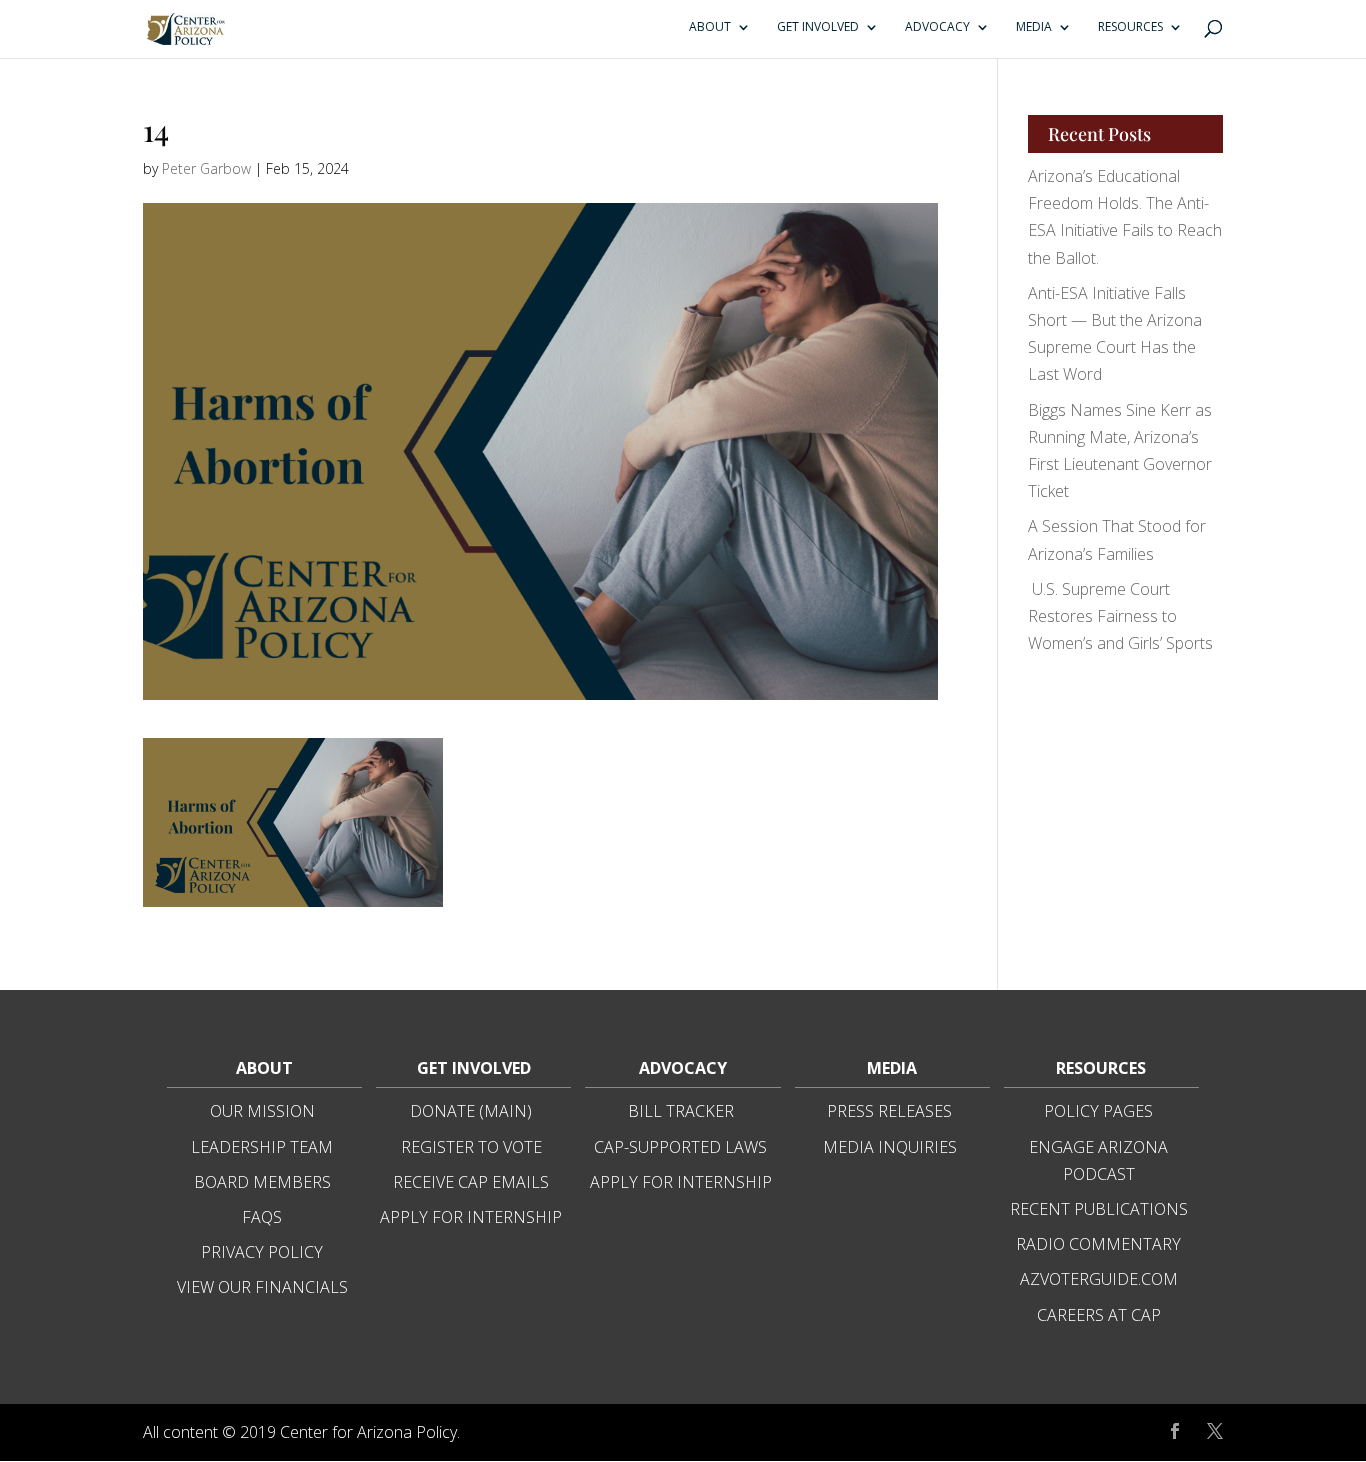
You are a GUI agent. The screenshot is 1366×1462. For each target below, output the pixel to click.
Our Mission (262, 1111)
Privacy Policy (262, 1252)
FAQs (262, 1217)
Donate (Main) (471, 1111)
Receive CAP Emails (471, 1182)
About (710, 27)
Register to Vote (471, 1147)
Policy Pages (1098, 1111)
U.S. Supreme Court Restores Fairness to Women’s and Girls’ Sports (1120, 616)
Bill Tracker (681, 1111)
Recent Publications (1099, 1209)
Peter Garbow (206, 168)
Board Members (262, 1182)
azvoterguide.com (1099, 1279)
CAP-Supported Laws (680, 1147)
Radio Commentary (1098, 1244)
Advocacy (937, 27)
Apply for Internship (471, 1217)
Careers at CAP (1099, 1315)
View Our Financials (262, 1287)
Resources (1130, 27)
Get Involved (818, 27)
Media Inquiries (890, 1147)
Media (1034, 27)
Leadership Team (262, 1147)
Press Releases (889, 1111)
